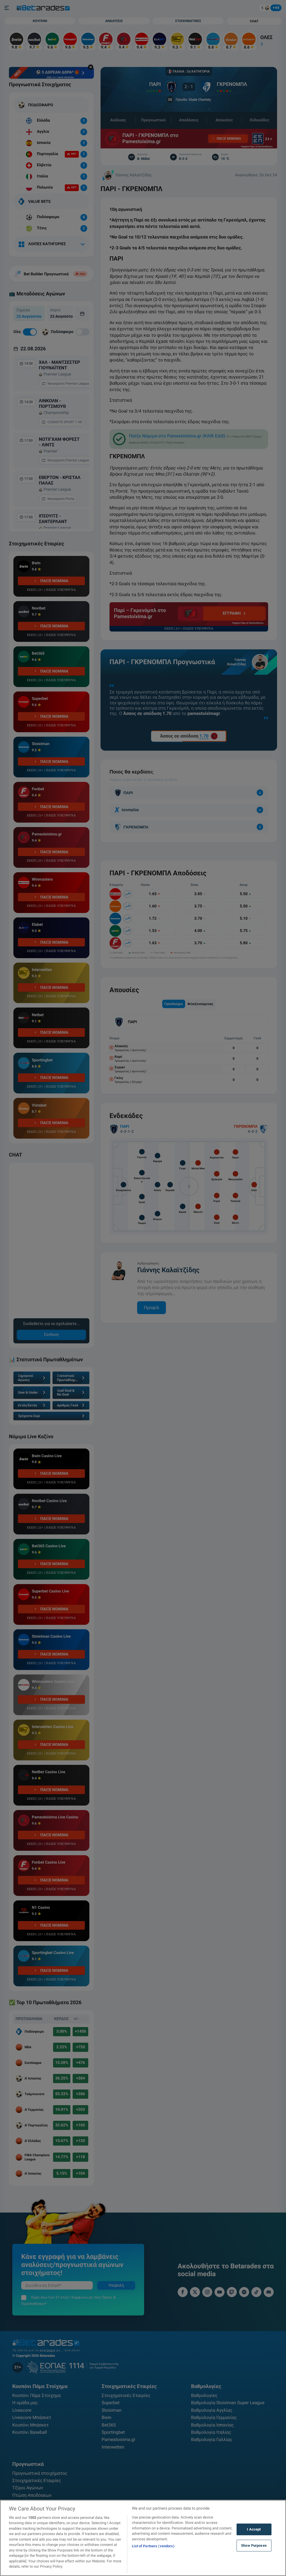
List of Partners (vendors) (153, 2546)
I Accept (254, 2529)
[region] (143, 2538)
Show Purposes (254, 2545)
